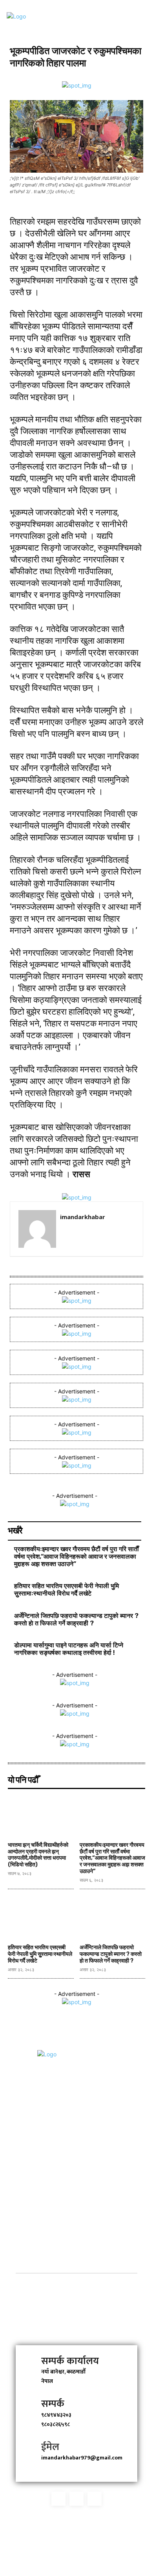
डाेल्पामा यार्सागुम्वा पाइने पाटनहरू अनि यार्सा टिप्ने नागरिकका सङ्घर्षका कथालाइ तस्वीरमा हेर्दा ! (69, 1649)
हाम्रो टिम (76, 2299)
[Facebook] (58, 2499)
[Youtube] (95, 2499)
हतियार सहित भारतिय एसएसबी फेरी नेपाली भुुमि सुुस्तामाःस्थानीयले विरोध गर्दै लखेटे (66, 1590)
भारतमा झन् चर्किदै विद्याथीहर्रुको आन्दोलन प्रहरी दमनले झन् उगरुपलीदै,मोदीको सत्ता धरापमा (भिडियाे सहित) (38, 1855)
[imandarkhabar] (37, 1229)
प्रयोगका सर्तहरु (76, 2317)
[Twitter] (76, 2499)
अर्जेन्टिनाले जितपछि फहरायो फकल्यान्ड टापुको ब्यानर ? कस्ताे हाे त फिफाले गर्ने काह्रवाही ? (76, 1619)
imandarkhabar (83, 1217)
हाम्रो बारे (76, 2280)
